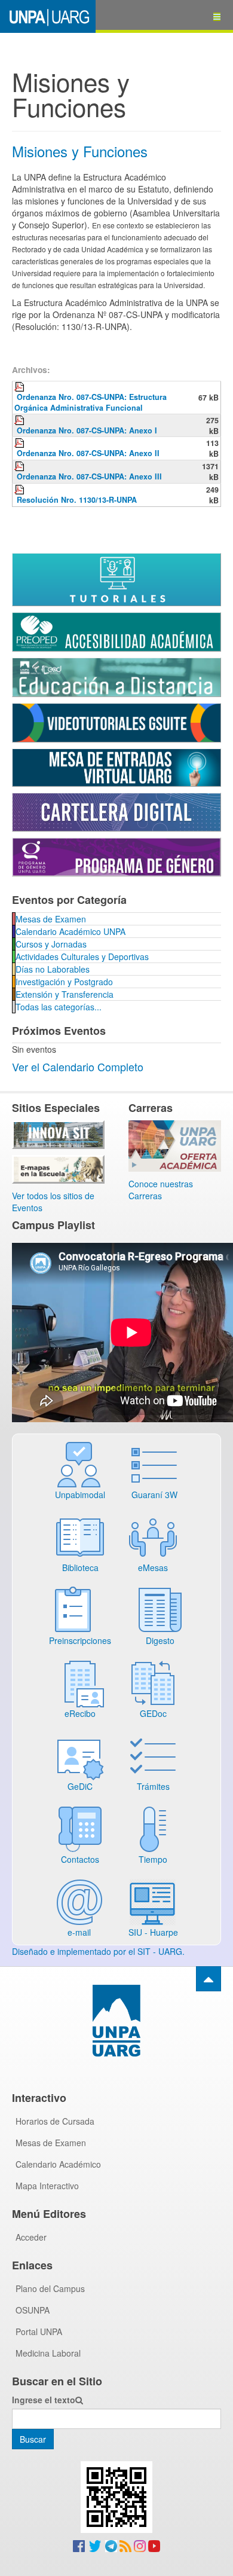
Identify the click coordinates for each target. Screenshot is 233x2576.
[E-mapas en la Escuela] (58, 1168)
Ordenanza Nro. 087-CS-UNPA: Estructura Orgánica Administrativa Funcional (91, 402)
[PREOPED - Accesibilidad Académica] (116, 631)
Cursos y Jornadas (51, 944)
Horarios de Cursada (55, 2121)
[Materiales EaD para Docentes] (116, 676)
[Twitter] (95, 2545)
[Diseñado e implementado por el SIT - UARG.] (116, 2068)
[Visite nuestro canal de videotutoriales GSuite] (116, 722)
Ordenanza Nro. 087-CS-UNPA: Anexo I (87, 430)
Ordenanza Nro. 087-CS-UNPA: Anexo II (88, 453)
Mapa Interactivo (47, 2186)
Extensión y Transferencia (65, 994)
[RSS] (125, 2545)
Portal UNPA (39, 2331)
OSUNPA (33, 2310)
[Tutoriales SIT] (116, 579)
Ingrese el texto (44, 2400)
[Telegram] (111, 2545)
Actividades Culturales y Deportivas (82, 957)
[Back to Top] (209, 1979)
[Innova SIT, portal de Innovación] (58, 1133)
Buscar (33, 2439)
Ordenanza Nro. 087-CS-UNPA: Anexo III (89, 476)
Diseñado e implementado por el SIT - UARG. (98, 1951)
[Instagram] (140, 2545)
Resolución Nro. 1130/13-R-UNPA (77, 500)
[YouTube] (154, 2545)
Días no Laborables (53, 969)
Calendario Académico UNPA (70, 931)
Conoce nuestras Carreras (161, 1190)
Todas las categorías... (59, 1007)
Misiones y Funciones (80, 151)
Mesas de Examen (51, 919)
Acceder (31, 2237)
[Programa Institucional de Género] (116, 855)
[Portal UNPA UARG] (48, 16)
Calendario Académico (58, 2164)
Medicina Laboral (48, 2353)
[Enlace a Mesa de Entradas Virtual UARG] (116, 766)
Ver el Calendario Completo (78, 1067)
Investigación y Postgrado (64, 982)
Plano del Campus (50, 2288)
